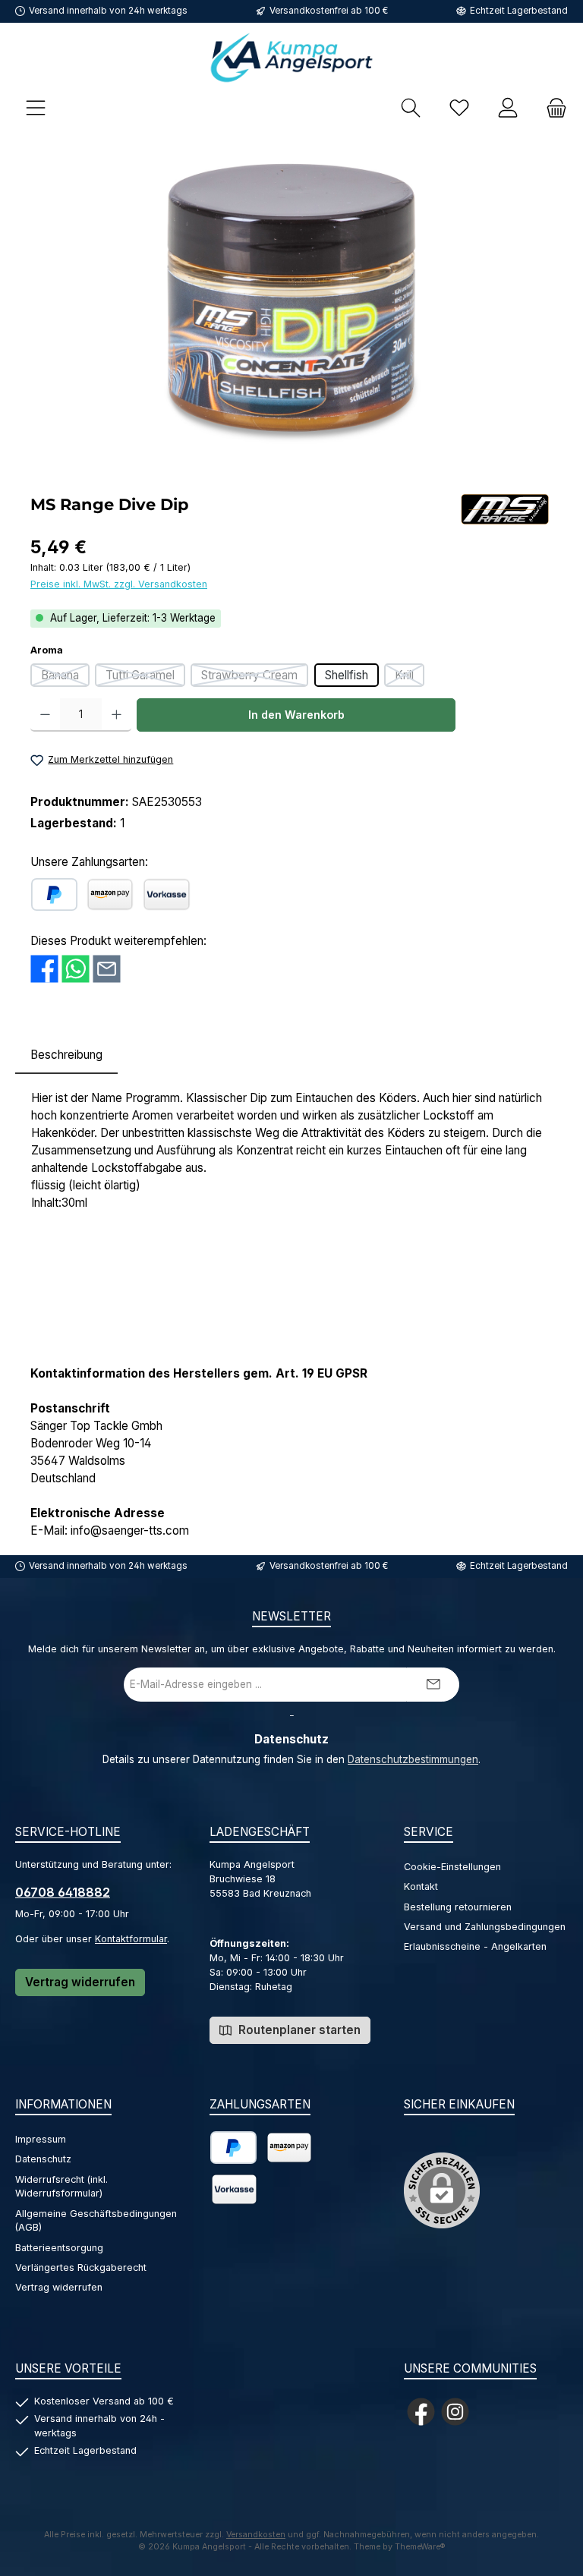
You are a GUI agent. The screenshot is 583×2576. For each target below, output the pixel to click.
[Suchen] (411, 107)
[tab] (66, 1055)
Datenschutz (43, 2159)
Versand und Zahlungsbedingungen (485, 1927)
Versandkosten (256, 2535)
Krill (410, 677)
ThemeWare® (420, 2547)
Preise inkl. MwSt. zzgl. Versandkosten (119, 584)
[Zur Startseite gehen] (291, 57)
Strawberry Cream (255, 677)
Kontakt (421, 1886)
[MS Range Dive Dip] (291, 309)
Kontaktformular (131, 1939)
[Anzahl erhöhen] (117, 715)
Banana (65, 677)
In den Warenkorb (296, 715)
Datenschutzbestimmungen (413, 1759)
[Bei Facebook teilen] (44, 969)
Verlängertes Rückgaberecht (81, 2267)
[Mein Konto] (508, 107)
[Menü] (36, 107)
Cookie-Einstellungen (452, 1867)
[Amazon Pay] (110, 894)
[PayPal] (54, 894)
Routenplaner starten (298, 2030)
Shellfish (347, 675)
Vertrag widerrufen (80, 1982)
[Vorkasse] (167, 894)
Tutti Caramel (145, 677)
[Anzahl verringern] (45, 715)
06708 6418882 (63, 1892)
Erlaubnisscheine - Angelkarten (475, 1946)
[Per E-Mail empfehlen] (107, 969)
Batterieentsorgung (59, 2248)
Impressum (41, 2139)
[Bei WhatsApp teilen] (76, 969)
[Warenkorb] (552, 107)
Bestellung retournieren (458, 1907)
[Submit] (433, 1685)
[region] (291, 309)
